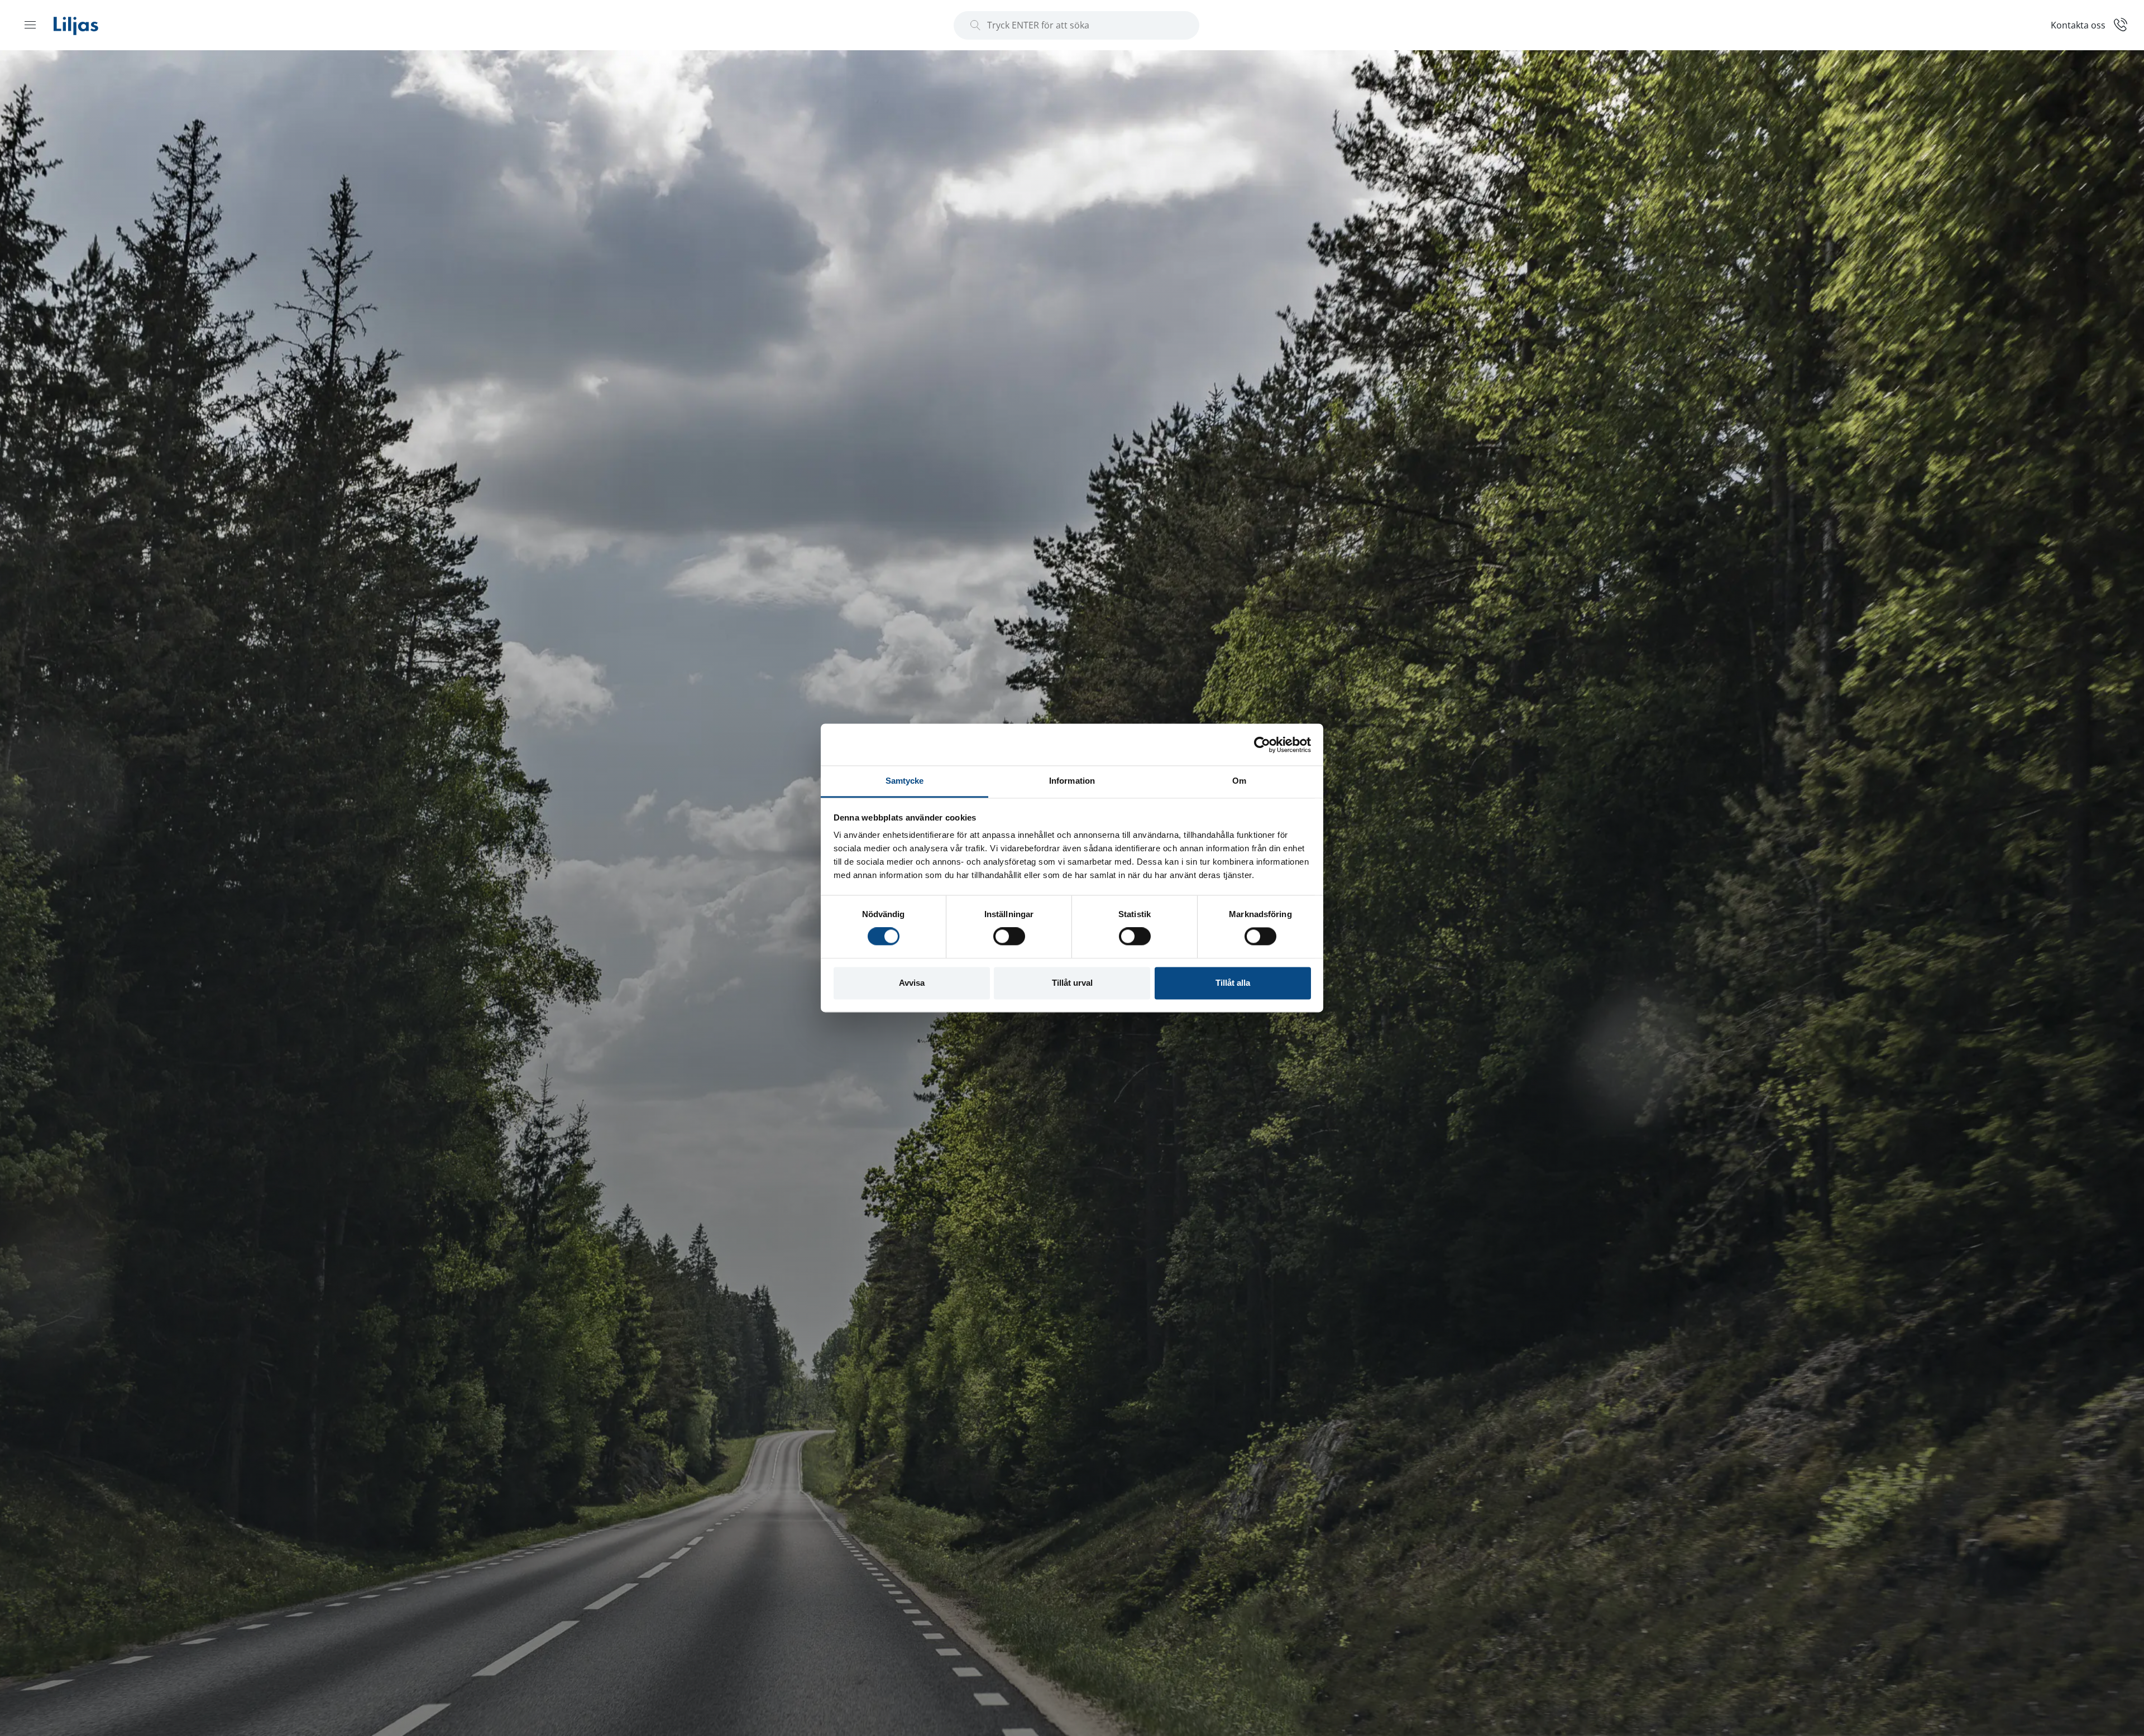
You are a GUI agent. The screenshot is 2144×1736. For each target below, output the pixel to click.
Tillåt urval (1072, 983)
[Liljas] (87, 25)
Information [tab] (1072, 781)
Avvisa (912, 983)
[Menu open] (30, 25)
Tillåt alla (1233, 983)
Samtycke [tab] (905, 781)
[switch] (1009, 937)
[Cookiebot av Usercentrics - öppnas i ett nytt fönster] (1262, 745)
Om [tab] (1239, 781)
